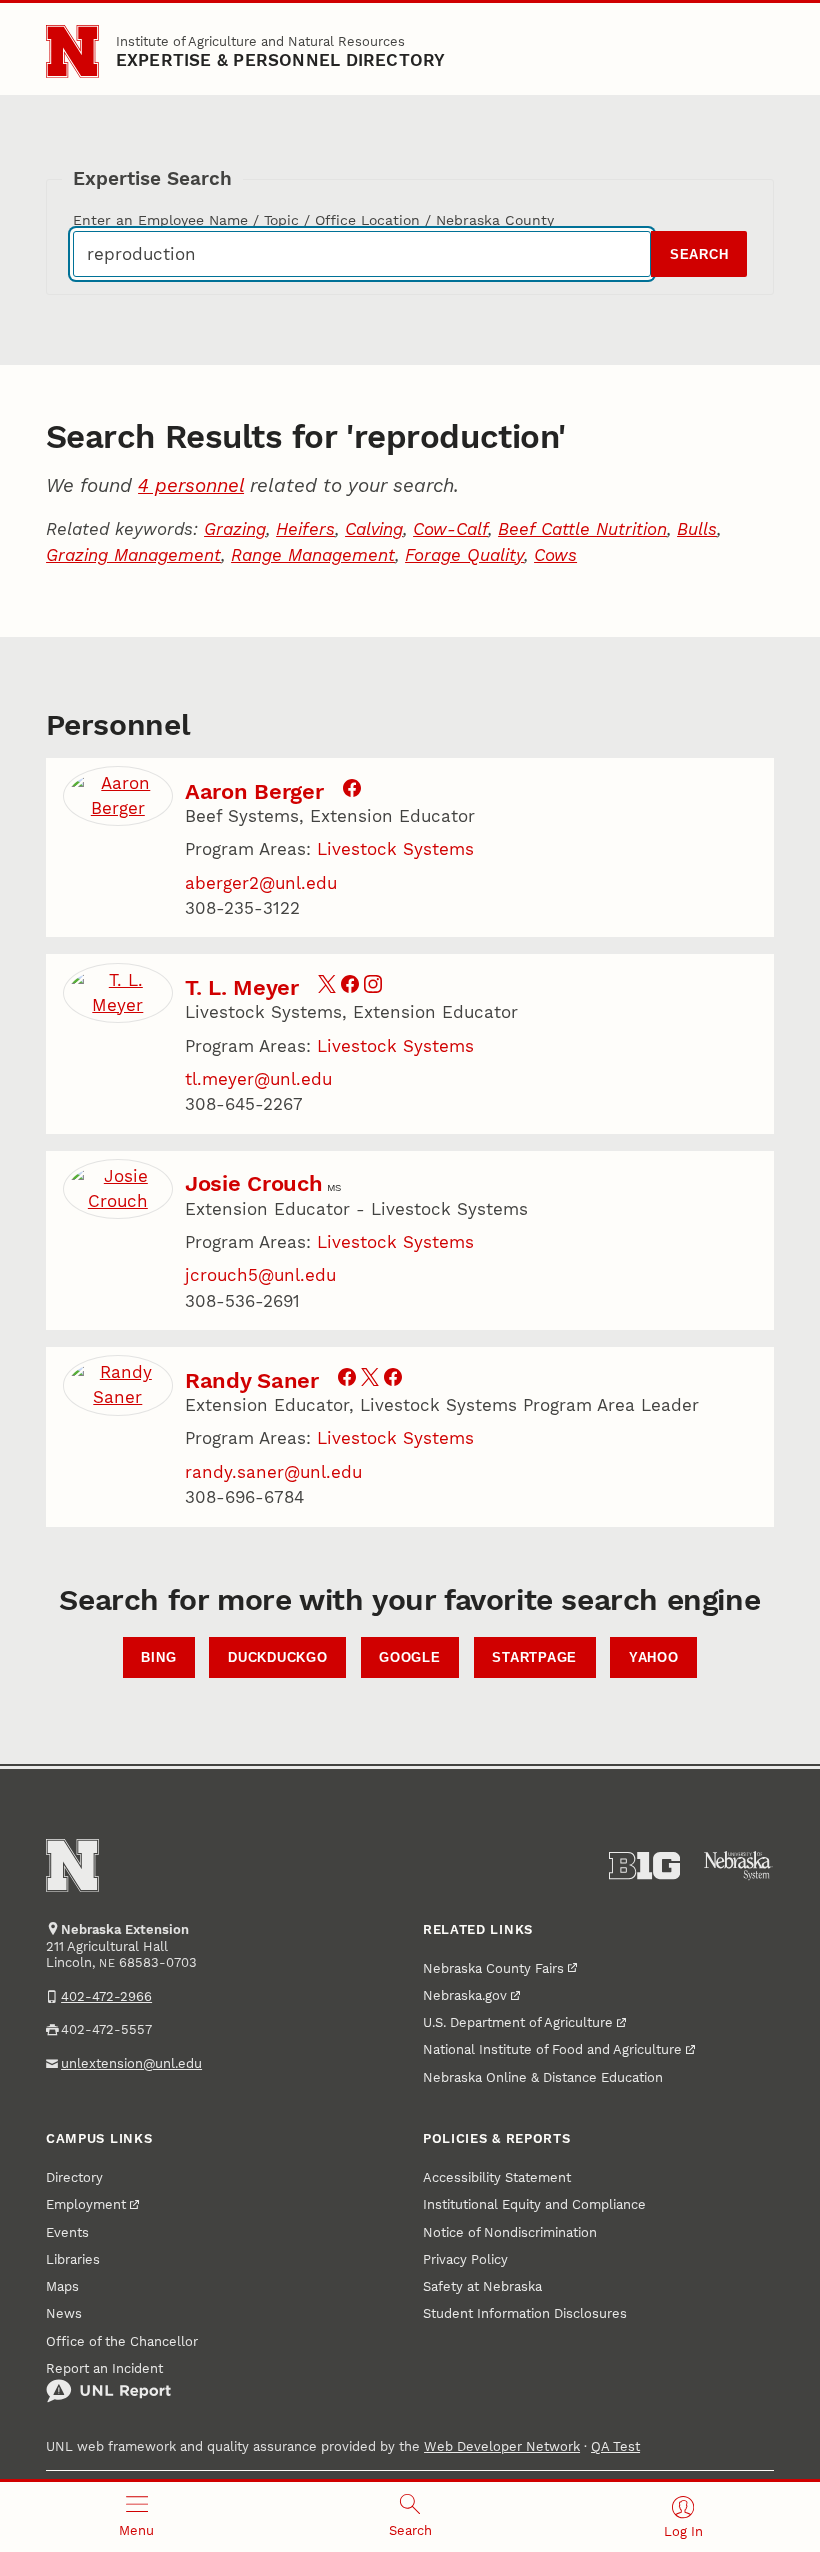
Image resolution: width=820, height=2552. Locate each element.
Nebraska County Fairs (493, 1968)
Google (410, 1658)
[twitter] (327, 987)
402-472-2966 (106, 1996)
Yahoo (654, 1658)
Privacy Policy (465, 2259)
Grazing (235, 529)
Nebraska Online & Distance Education (543, 2077)
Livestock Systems (395, 849)
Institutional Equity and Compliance (534, 2204)
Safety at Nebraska (482, 2286)
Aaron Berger (254, 791)
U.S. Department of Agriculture (518, 2022)
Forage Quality (464, 555)
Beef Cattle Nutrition (582, 529)
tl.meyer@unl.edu (258, 1079)
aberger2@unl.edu (261, 883)
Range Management (313, 555)
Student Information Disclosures (525, 2313)
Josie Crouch (253, 1183)
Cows (555, 555)
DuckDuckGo (278, 1658)
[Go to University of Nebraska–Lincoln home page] (72, 51)
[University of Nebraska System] (738, 1866)
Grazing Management (133, 555)
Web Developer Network (502, 2446)
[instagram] (373, 987)
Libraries (73, 2259)
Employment (86, 2204)
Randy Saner (252, 1380)
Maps (62, 2286)
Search (699, 255)
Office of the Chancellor (122, 2341)
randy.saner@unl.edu (273, 1472)
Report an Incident (104, 2368)
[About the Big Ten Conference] (644, 1866)
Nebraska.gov (465, 1995)
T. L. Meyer (242, 987)
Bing (158, 1658)
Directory (74, 2177)
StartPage (534, 1658)
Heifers (305, 529)
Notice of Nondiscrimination (510, 2232)
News (64, 2313)
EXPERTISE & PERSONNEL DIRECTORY (281, 60)
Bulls (697, 529)
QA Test (615, 2446)
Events (67, 2232)
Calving (374, 529)
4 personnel (191, 485)
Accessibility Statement (497, 2177)
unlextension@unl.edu (131, 2063)
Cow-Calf (450, 529)
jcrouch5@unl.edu (260, 1275)
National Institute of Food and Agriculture (552, 2049)
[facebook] (352, 791)
